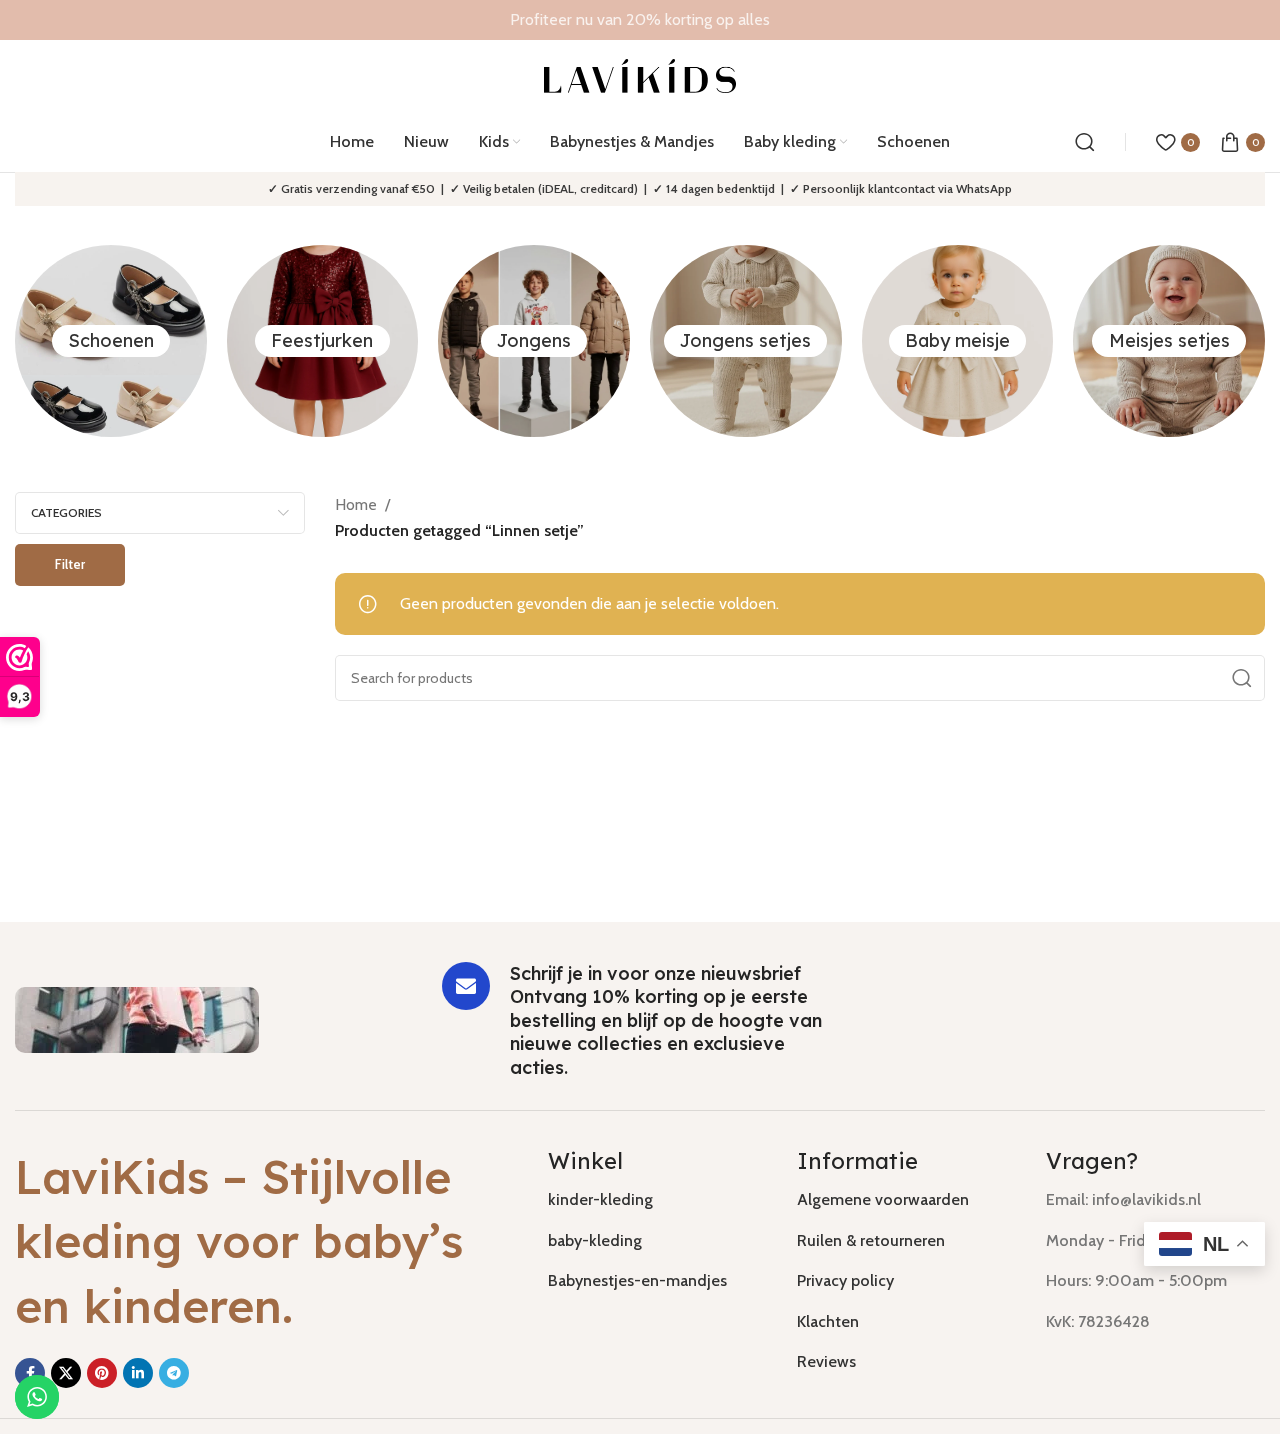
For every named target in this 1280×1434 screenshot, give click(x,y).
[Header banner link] (640, 20)
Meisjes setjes (1169, 340)
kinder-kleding (600, 1199)
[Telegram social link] (174, 1373)
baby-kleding (595, 1240)
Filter (70, 564)
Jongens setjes (745, 340)
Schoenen (111, 340)
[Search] (1085, 142)
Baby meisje (957, 340)
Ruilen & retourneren (871, 1240)
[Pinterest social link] (102, 1373)
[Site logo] (640, 74)
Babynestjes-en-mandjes (637, 1280)
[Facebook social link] (30, 1373)
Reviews (826, 1361)
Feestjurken (322, 340)
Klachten (828, 1321)
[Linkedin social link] (138, 1373)
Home (356, 504)
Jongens (534, 340)
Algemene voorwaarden (883, 1199)
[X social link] (66, 1373)
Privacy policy (845, 1280)
